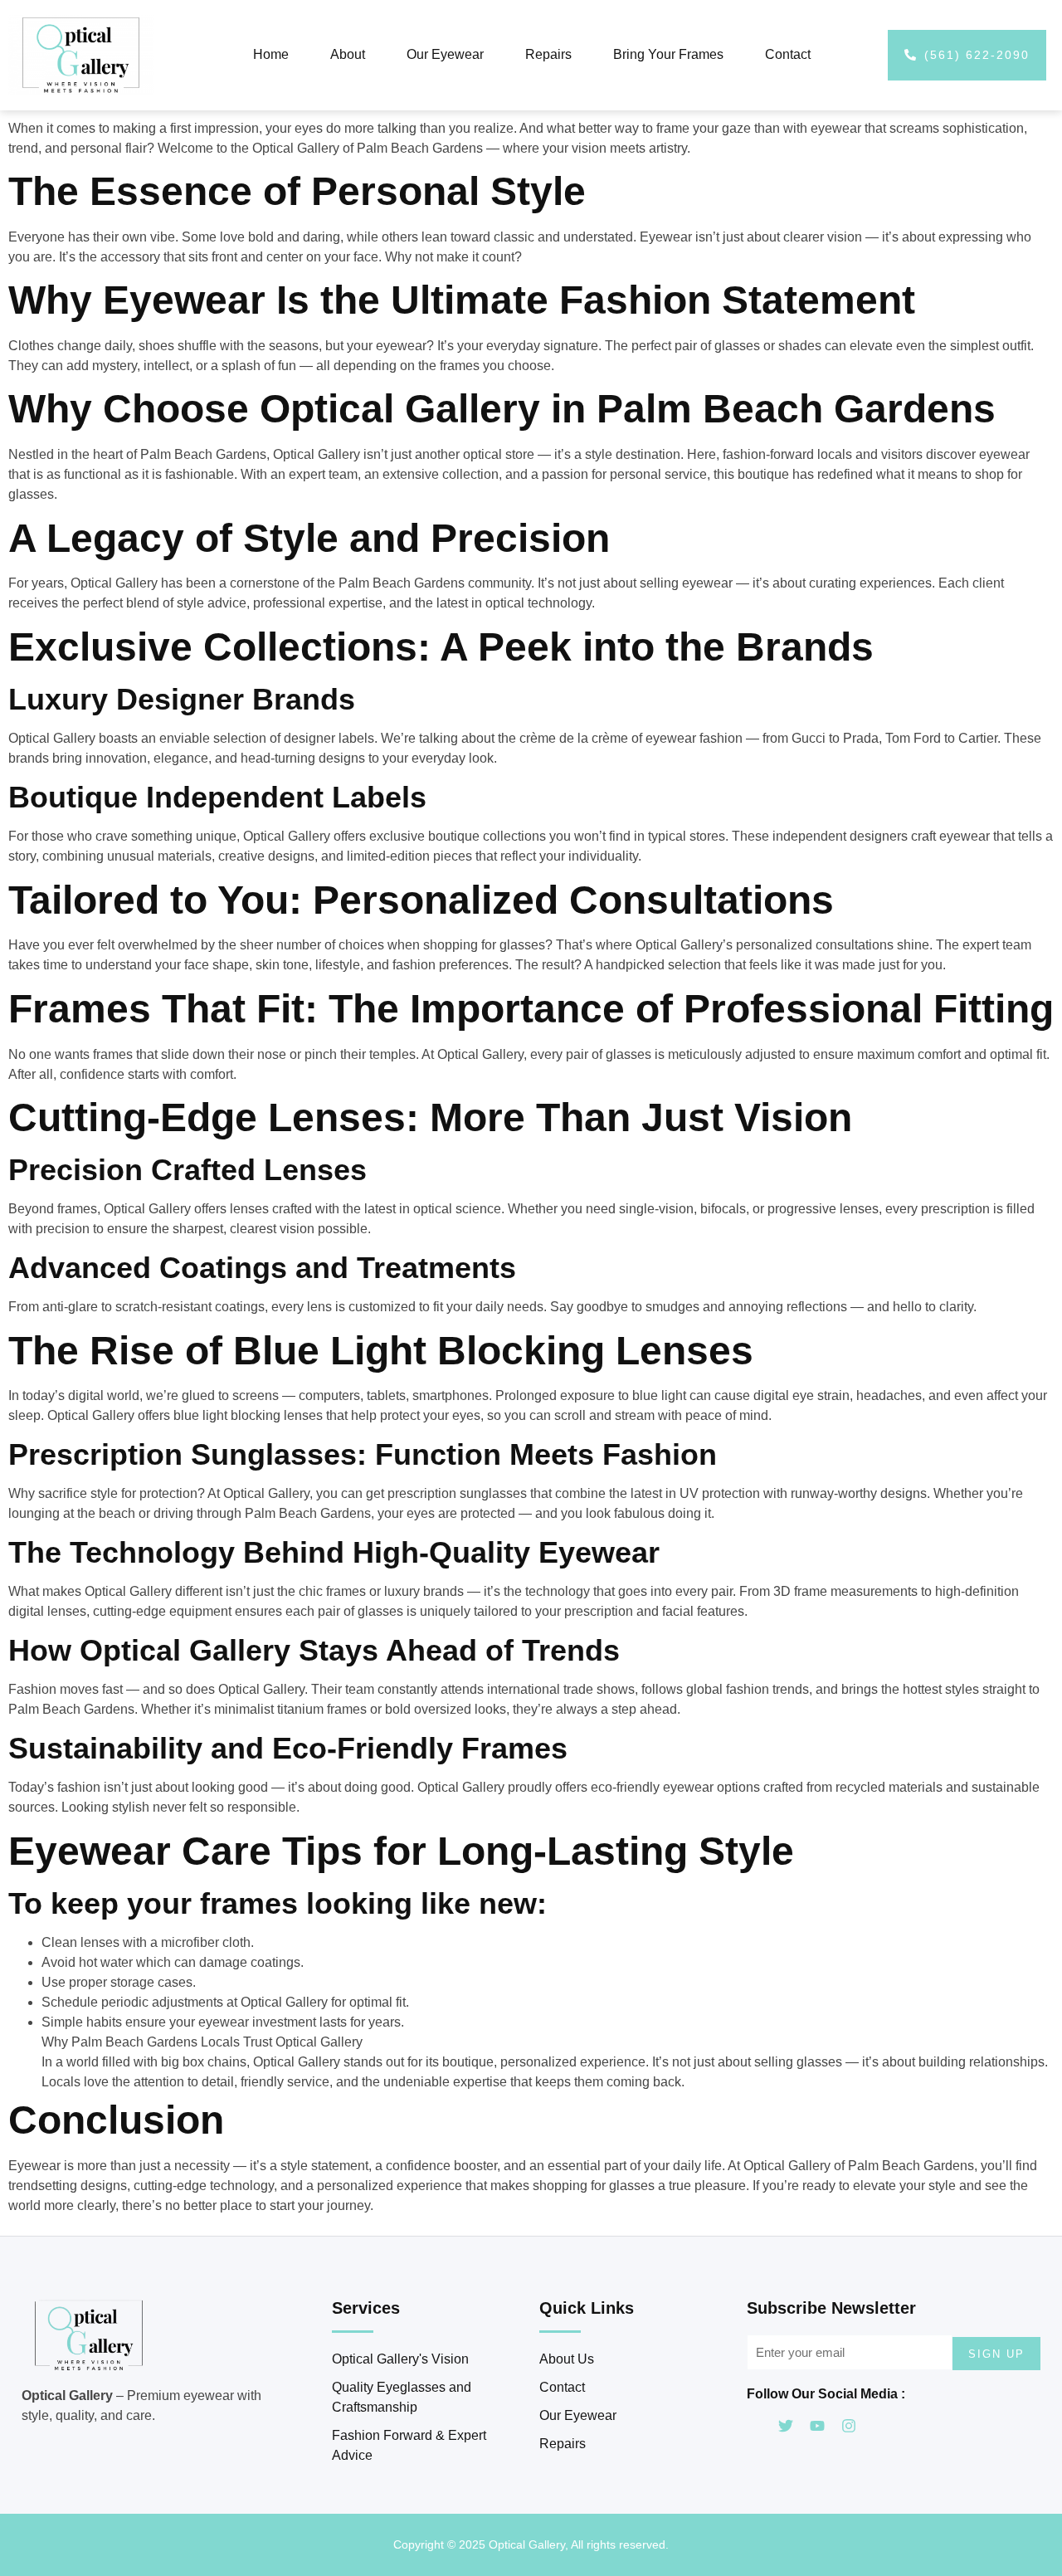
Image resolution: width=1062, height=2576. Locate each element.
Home (271, 54)
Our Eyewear (445, 54)
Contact (788, 54)
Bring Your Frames (668, 54)
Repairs (548, 54)
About (348, 54)
